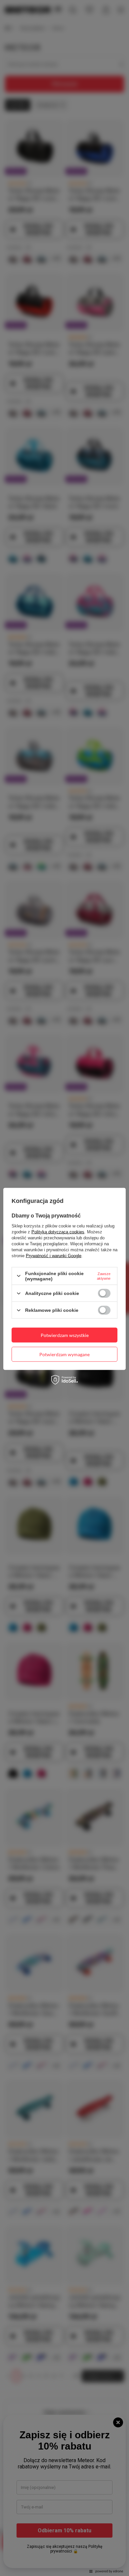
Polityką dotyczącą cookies (58, 1232)
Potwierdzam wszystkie (65, 1335)
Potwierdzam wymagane (64, 1354)
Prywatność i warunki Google (54, 1255)
